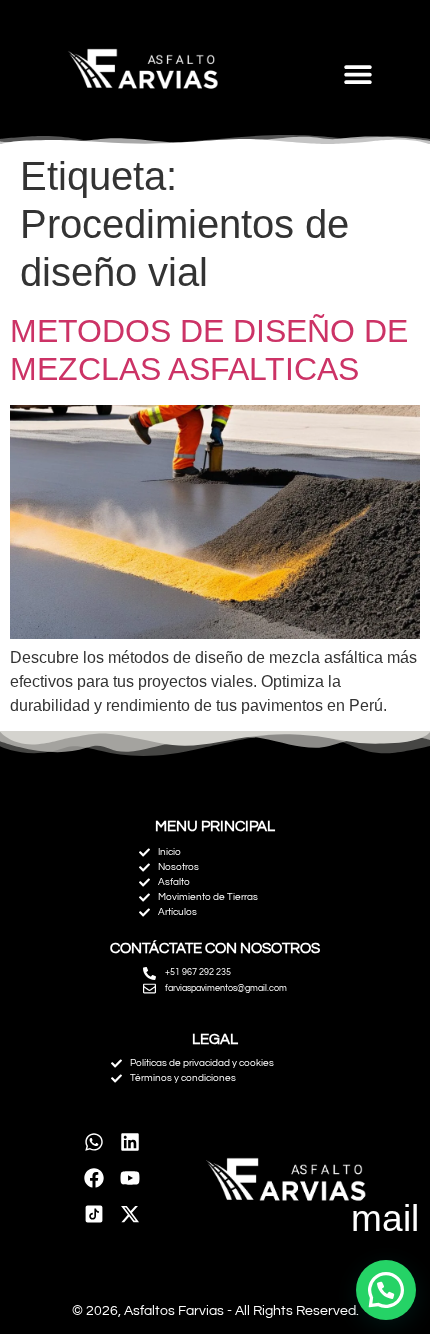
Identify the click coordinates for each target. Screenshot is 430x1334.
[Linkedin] (130, 1142)
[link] (94, 1214)
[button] (357, 74)
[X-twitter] (130, 1214)
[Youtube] (130, 1178)
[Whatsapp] (94, 1142)
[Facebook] (94, 1178)
